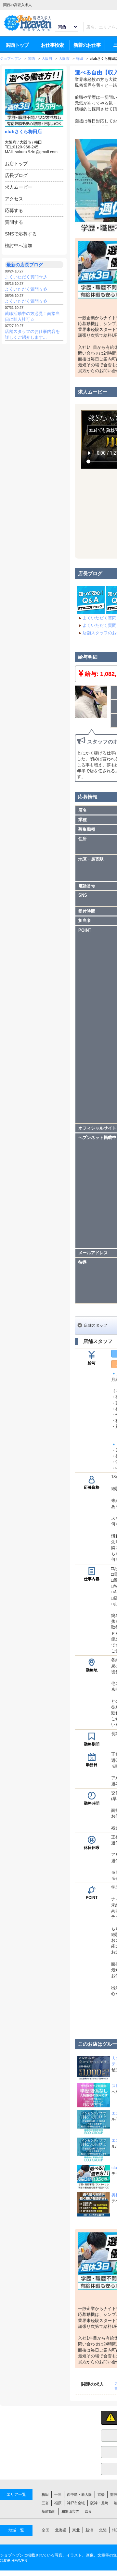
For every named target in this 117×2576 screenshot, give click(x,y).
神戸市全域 (76, 2503)
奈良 (88, 2511)
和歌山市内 (70, 2511)
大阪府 (11, 142)
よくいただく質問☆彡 (26, 277)
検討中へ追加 (19, 246)
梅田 (38, 142)
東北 (76, 2530)
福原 (58, 2503)
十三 (58, 2494)
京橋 (101, 2494)
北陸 (103, 2530)
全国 (45, 2530)
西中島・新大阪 (79, 2494)
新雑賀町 (49, 2511)
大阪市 (25, 142)
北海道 (61, 2530)
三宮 (45, 2503)
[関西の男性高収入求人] (28, 31)
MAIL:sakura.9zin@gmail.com (31, 152)
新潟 (89, 2530)
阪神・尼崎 (99, 2503)
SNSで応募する (21, 234)
